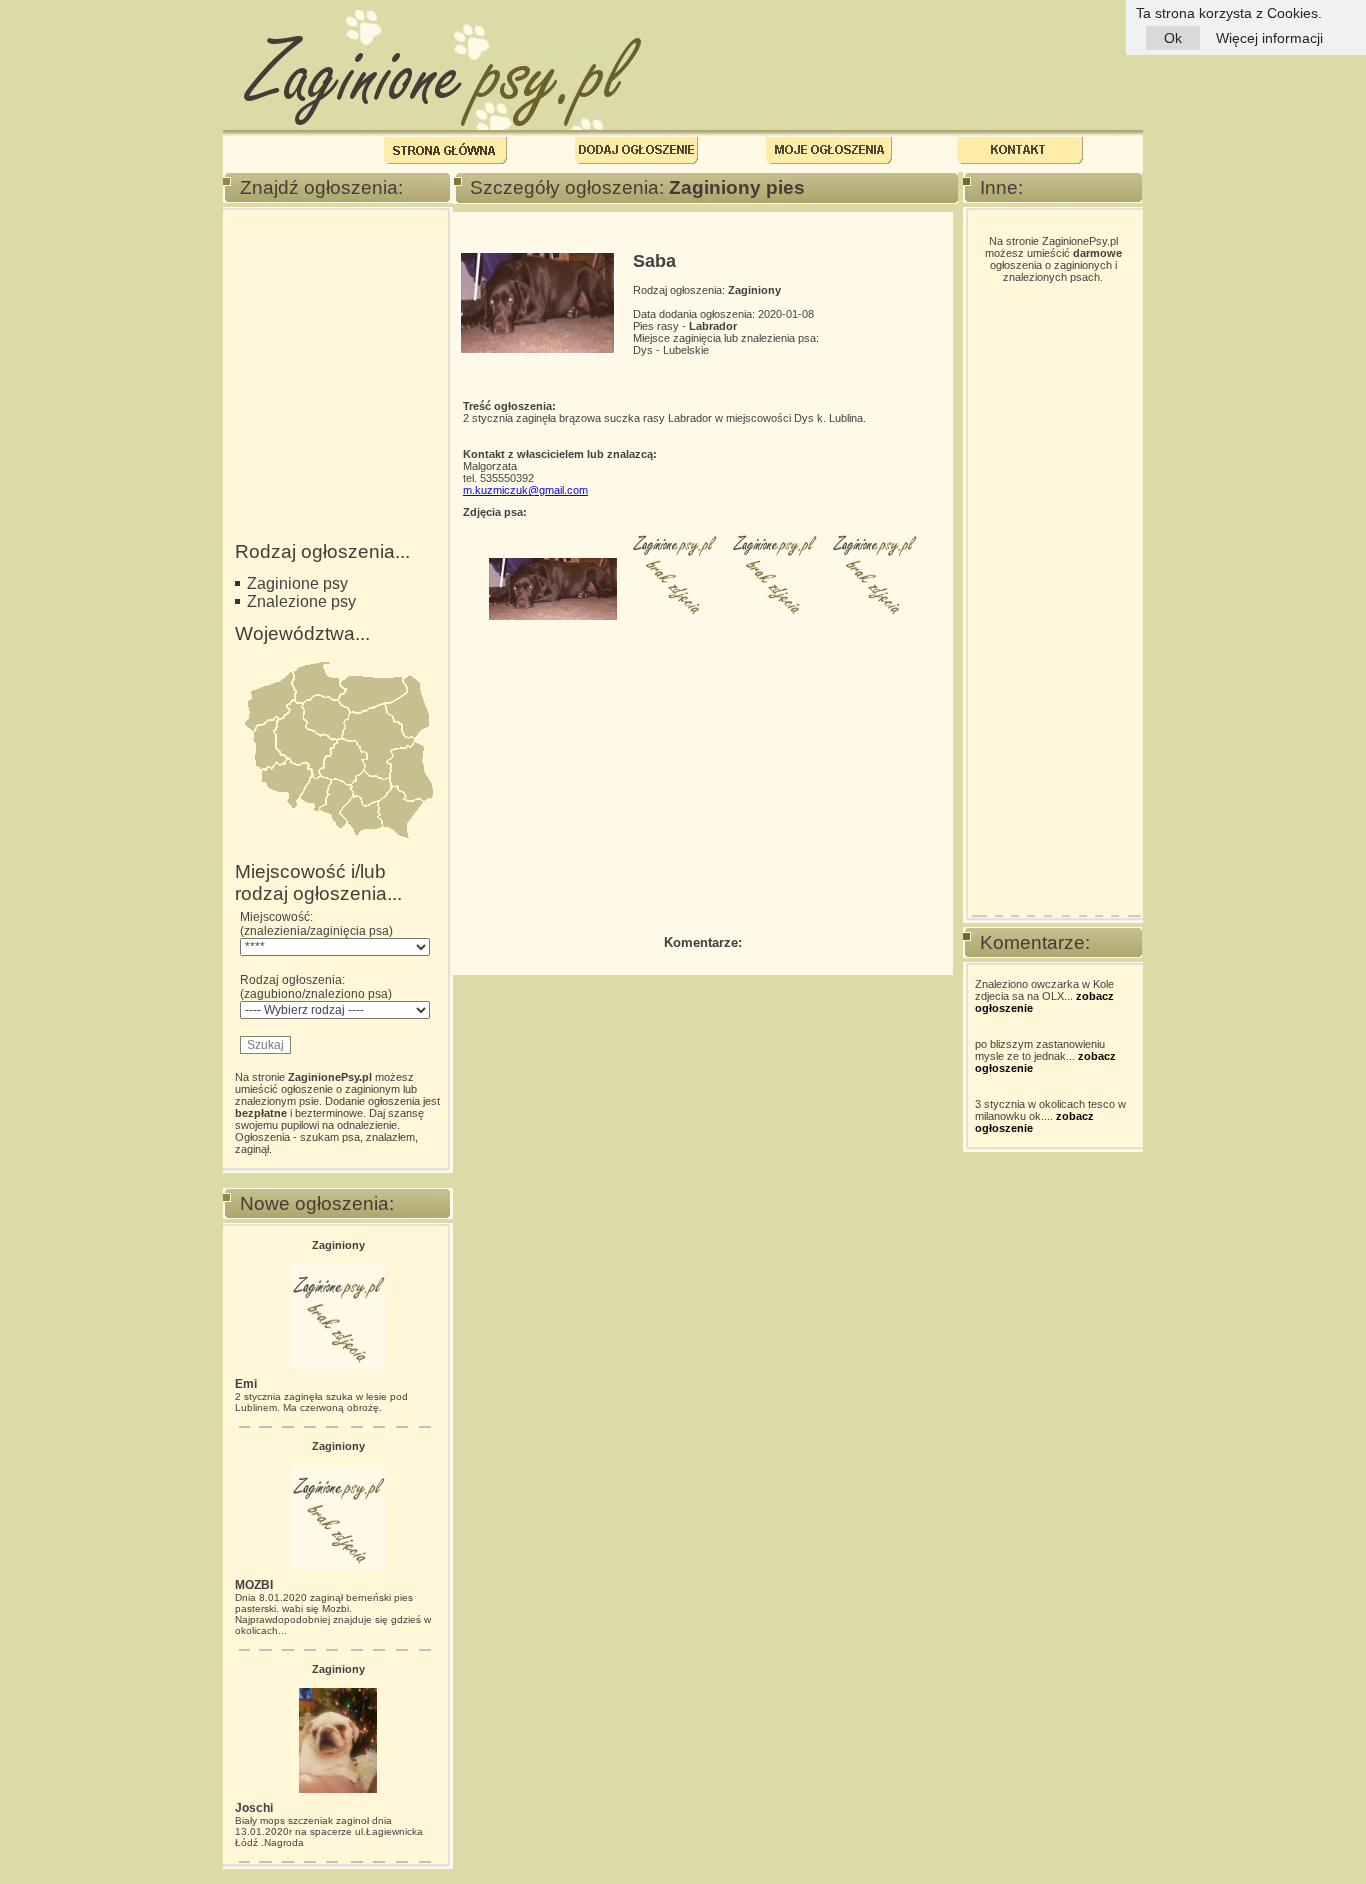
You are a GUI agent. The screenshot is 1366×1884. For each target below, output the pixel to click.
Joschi (254, 1808)
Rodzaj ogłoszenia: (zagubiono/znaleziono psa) (316, 987)
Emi (246, 1384)
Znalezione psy (301, 601)
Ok (1173, 38)
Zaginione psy (297, 583)
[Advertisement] (335, 323)
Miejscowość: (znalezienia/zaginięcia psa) (316, 924)
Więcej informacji (1269, 38)
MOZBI (254, 1585)
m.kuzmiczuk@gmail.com (525, 490)
